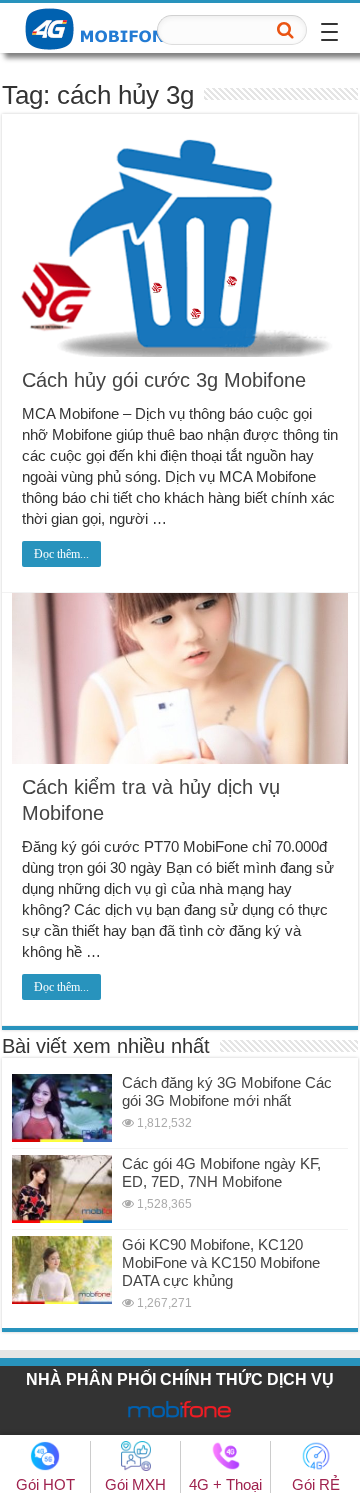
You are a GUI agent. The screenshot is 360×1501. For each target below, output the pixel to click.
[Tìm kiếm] (286, 30)
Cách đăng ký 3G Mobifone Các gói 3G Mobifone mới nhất (227, 1091)
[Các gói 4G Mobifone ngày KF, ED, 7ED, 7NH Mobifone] (62, 1189)
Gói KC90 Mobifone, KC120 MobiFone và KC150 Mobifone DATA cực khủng (221, 1262)
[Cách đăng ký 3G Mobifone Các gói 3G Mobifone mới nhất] (62, 1108)
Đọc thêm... (61, 554)
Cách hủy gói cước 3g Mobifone (164, 380)
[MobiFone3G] (105, 27)
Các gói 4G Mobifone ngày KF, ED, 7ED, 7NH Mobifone (221, 1172)
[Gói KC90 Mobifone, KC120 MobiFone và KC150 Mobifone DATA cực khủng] (62, 1270)
